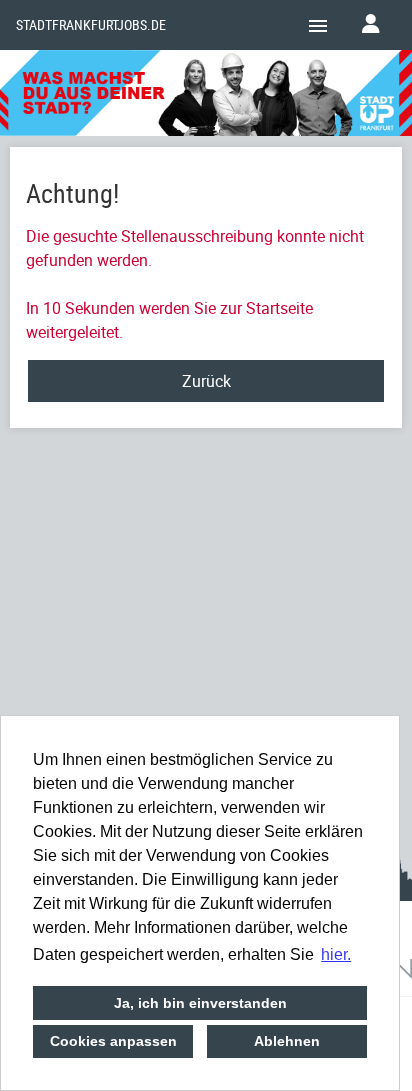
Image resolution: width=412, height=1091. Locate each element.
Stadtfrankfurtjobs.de (91, 25)
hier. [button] (336, 954)
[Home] (206, 96)
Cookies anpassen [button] (113, 1041)
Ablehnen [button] (287, 1041)
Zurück (206, 381)
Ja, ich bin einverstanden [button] (200, 1003)
